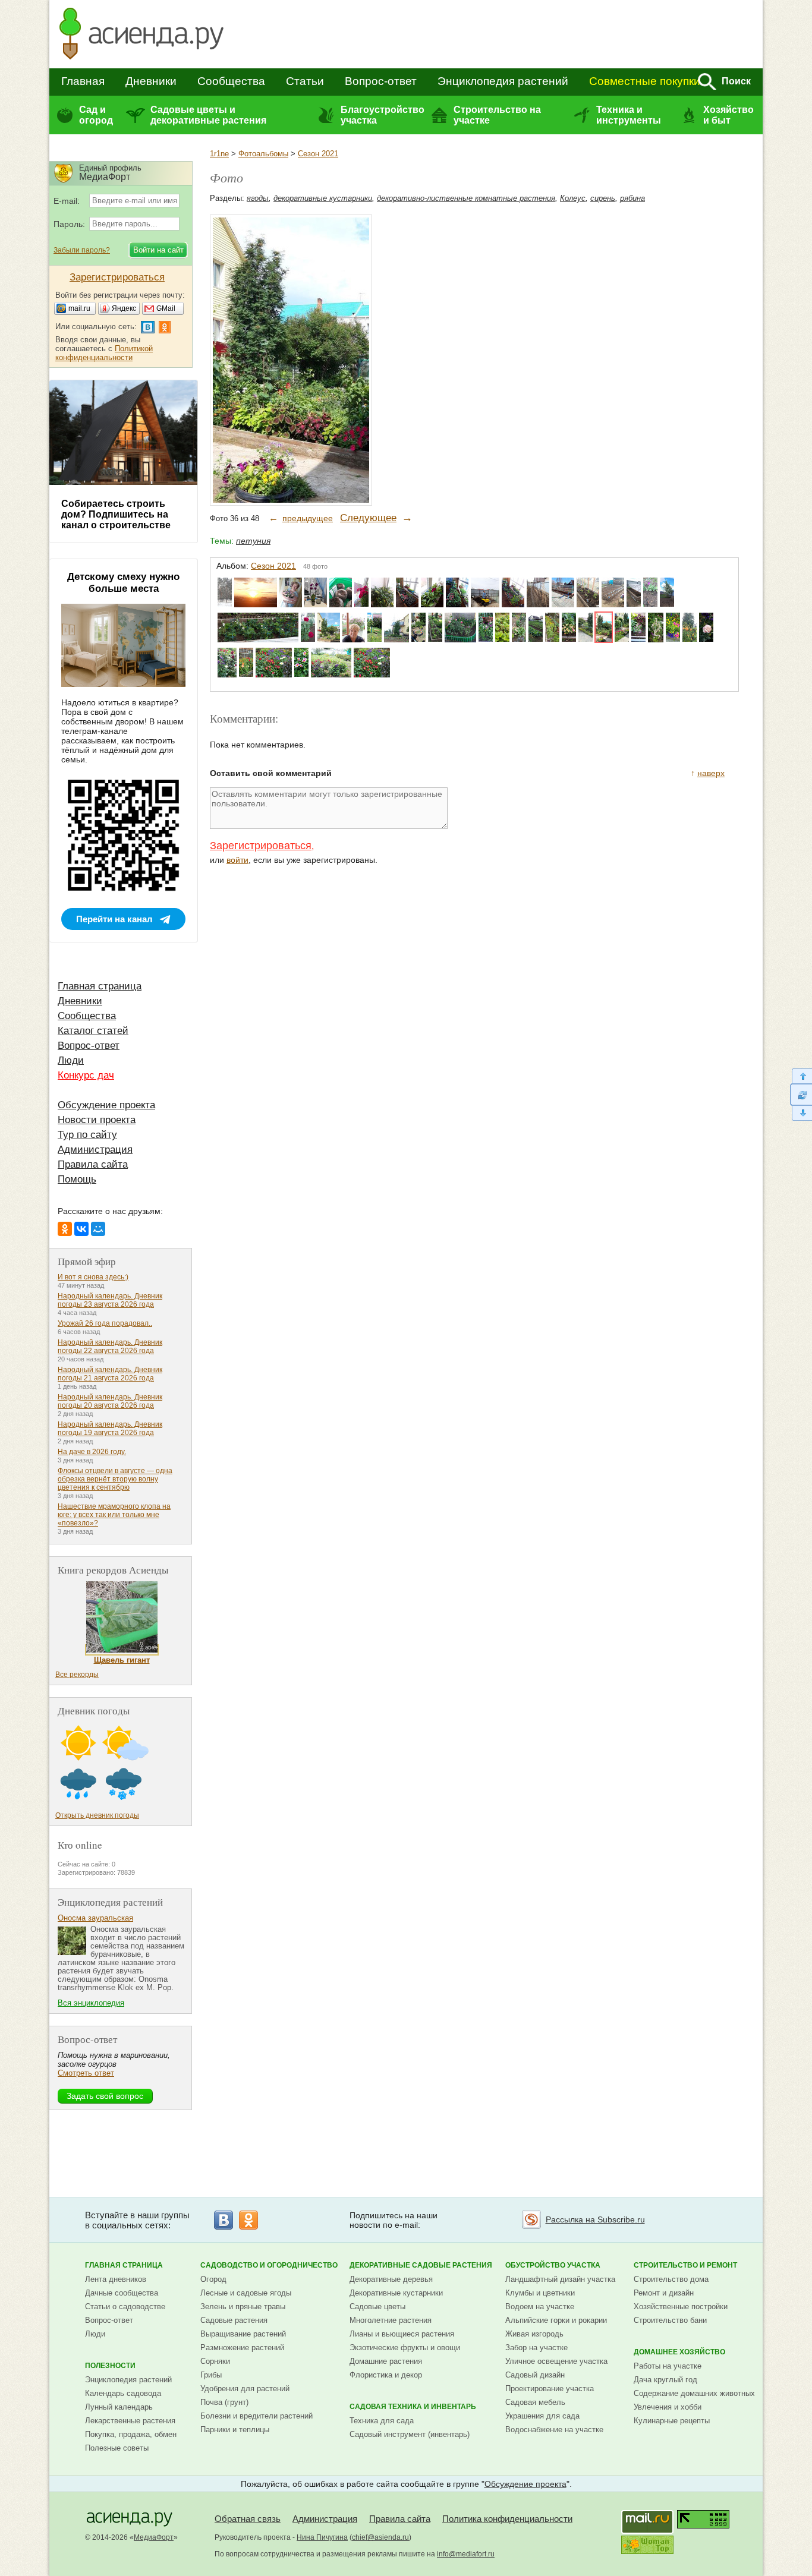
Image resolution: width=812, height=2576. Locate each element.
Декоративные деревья (391, 2279)
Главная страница (100, 986)
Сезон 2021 (318, 154)
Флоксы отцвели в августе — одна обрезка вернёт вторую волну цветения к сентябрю (115, 1479)
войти (237, 860)
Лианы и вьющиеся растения (402, 2334)
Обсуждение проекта (106, 1105)
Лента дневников (116, 2279)
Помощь (77, 1179)
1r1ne (219, 154)
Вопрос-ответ (381, 81)
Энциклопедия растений (503, 81)
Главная (83, 81)
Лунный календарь (119, 2407)
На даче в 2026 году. (92, 1452)
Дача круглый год (665, 2380)
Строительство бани (670, 2320)
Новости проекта (97, 1120)
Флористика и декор (386, 2375)
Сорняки (215, 2361)
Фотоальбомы (263, 154)
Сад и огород (96, 115)
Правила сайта (93, 1164)
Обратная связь (248, 2519)
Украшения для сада (542, 2416)
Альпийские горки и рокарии (556, 2320)
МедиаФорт (154, 2537)
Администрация (95, 1150)
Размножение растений (242, 2348)
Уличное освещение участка (556, 2361)
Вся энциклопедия (91, 2003)
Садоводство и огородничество (269, 2265)
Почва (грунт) (224, 2402)
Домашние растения (386, 2361)
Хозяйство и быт (728, 115)
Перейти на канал (114, 919)
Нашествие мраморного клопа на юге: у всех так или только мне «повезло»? (114, 1515)
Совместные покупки (645, 81)
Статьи (305, 81)
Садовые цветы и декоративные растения (208, 115)
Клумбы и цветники (540, 2293)
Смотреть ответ (86, 2073)
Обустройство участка (553, 2265)
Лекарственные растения (130, 2421)
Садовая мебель (535, 2402)
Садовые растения (234, 2320)
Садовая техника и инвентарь (413, 2407)
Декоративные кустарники (396, 2293)
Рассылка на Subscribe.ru (595, 2219)
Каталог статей (93, 1031)
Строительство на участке (497, 115)
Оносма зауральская (95, 1918)
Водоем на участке (540, 2307)
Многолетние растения (391, 2320)
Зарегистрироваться (261, 846)
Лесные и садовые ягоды (246, 2293)
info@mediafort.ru (466, 2554)
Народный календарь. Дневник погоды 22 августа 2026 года (110, 1347)
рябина (632, 198)
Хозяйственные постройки (681, 2307)
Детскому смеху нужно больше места (123, 583)
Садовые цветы (377, 2307)
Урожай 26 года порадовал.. (105, 1323)
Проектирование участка (550, 2389)
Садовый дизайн (535, 2375)
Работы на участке (668, 2366)
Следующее (368, 518)
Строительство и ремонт (685, 2265)
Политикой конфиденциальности (104, 353)
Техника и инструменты (629, 115)
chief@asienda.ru (380, 2537)
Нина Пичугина (322, 2537)
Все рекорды (77, 1675)
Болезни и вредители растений (256, 2416)
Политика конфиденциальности (507, 2519)
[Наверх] (801, 1076)
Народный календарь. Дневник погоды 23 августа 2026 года (110, 1300)
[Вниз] (801, 1113)
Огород (213, 2279)
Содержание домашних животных (694, 2393)
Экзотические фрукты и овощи (405, 2348)
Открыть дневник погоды (97, 1815)
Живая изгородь (534, 2334)
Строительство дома (671, 2279)
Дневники (151, 81)
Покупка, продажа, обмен (131, 2434)
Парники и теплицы (235, 2430)
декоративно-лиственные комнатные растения (466, 198)
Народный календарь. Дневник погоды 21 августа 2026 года (110, 1374)
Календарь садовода (123, 2393)
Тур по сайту (87, 1135)
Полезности (110, 2366)
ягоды (258, 198)
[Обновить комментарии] (801, 1095)
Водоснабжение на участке (554, 2430)
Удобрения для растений (245, 2389)
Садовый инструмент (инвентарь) (410, 2434)
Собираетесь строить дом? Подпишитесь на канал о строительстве (116, 514)
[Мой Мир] (98, 1229)
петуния (253, 541)
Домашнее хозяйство (679, 2352)
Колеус (573, 198)
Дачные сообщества (122, 2293)
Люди (71, 1060)
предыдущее (308, 518)
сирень (603, 198)
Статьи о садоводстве (125, 2307)
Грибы (211, 2375)
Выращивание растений (243, 2334)
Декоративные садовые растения (421, 2265)
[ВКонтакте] (81, 1229)
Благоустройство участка (382, 115)
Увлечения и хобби (668, 2407)
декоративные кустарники (323, 198)
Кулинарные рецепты (672, 2421)
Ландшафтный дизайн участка (560, 2279)
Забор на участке (536, 2348)
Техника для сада (382, 2421)
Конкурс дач (86, 1075)
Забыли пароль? (82, 250)
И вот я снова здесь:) (93, 1277)
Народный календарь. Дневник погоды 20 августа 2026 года (110, 1401)
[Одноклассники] (65, 1229)
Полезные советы (117, 2448)
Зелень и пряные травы (243, 2307)
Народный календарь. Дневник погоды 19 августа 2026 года (110, 1429)
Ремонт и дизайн (664, 2293)
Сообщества (231, 81)
